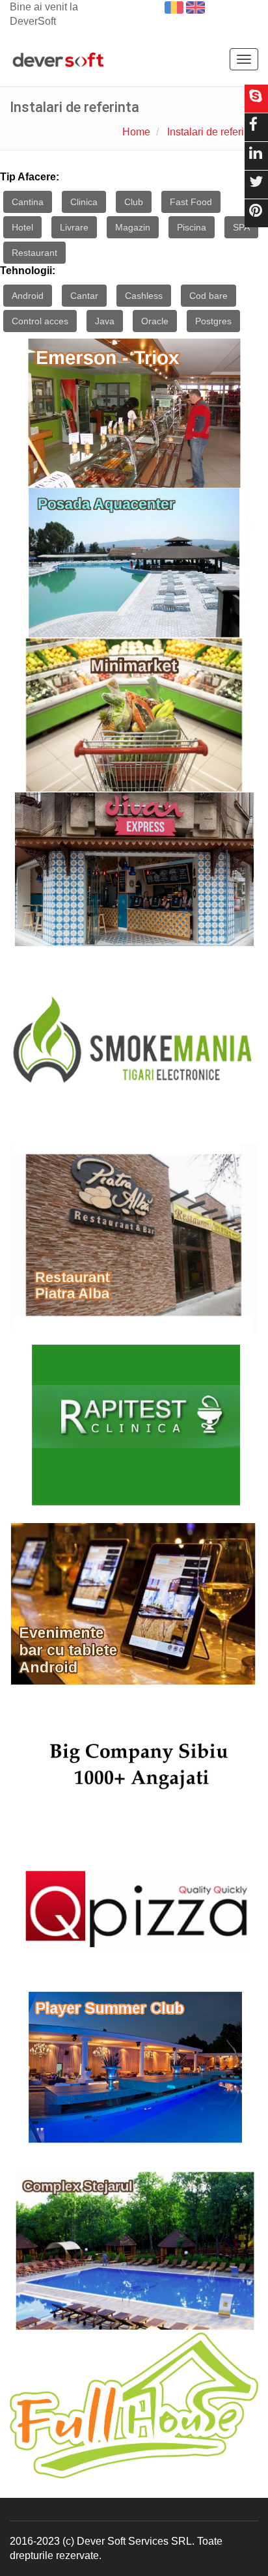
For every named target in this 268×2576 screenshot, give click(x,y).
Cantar (84, 296)
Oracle (155, 321)
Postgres (213, 321)
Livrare (74, 227)
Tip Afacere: (30, 177)
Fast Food (191, 202)
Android (28, 296)
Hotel (22, 227)
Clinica (84, 202)
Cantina (28, 202)
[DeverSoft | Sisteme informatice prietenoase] (58, 61)
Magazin (133, 227)
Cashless (144, 296)
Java (105, 321)
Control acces (40, 321)
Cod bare (208, 296)
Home (136, 132)
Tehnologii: (28, 271)
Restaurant (34, 253)
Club (134, 202)
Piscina (192, 227)
